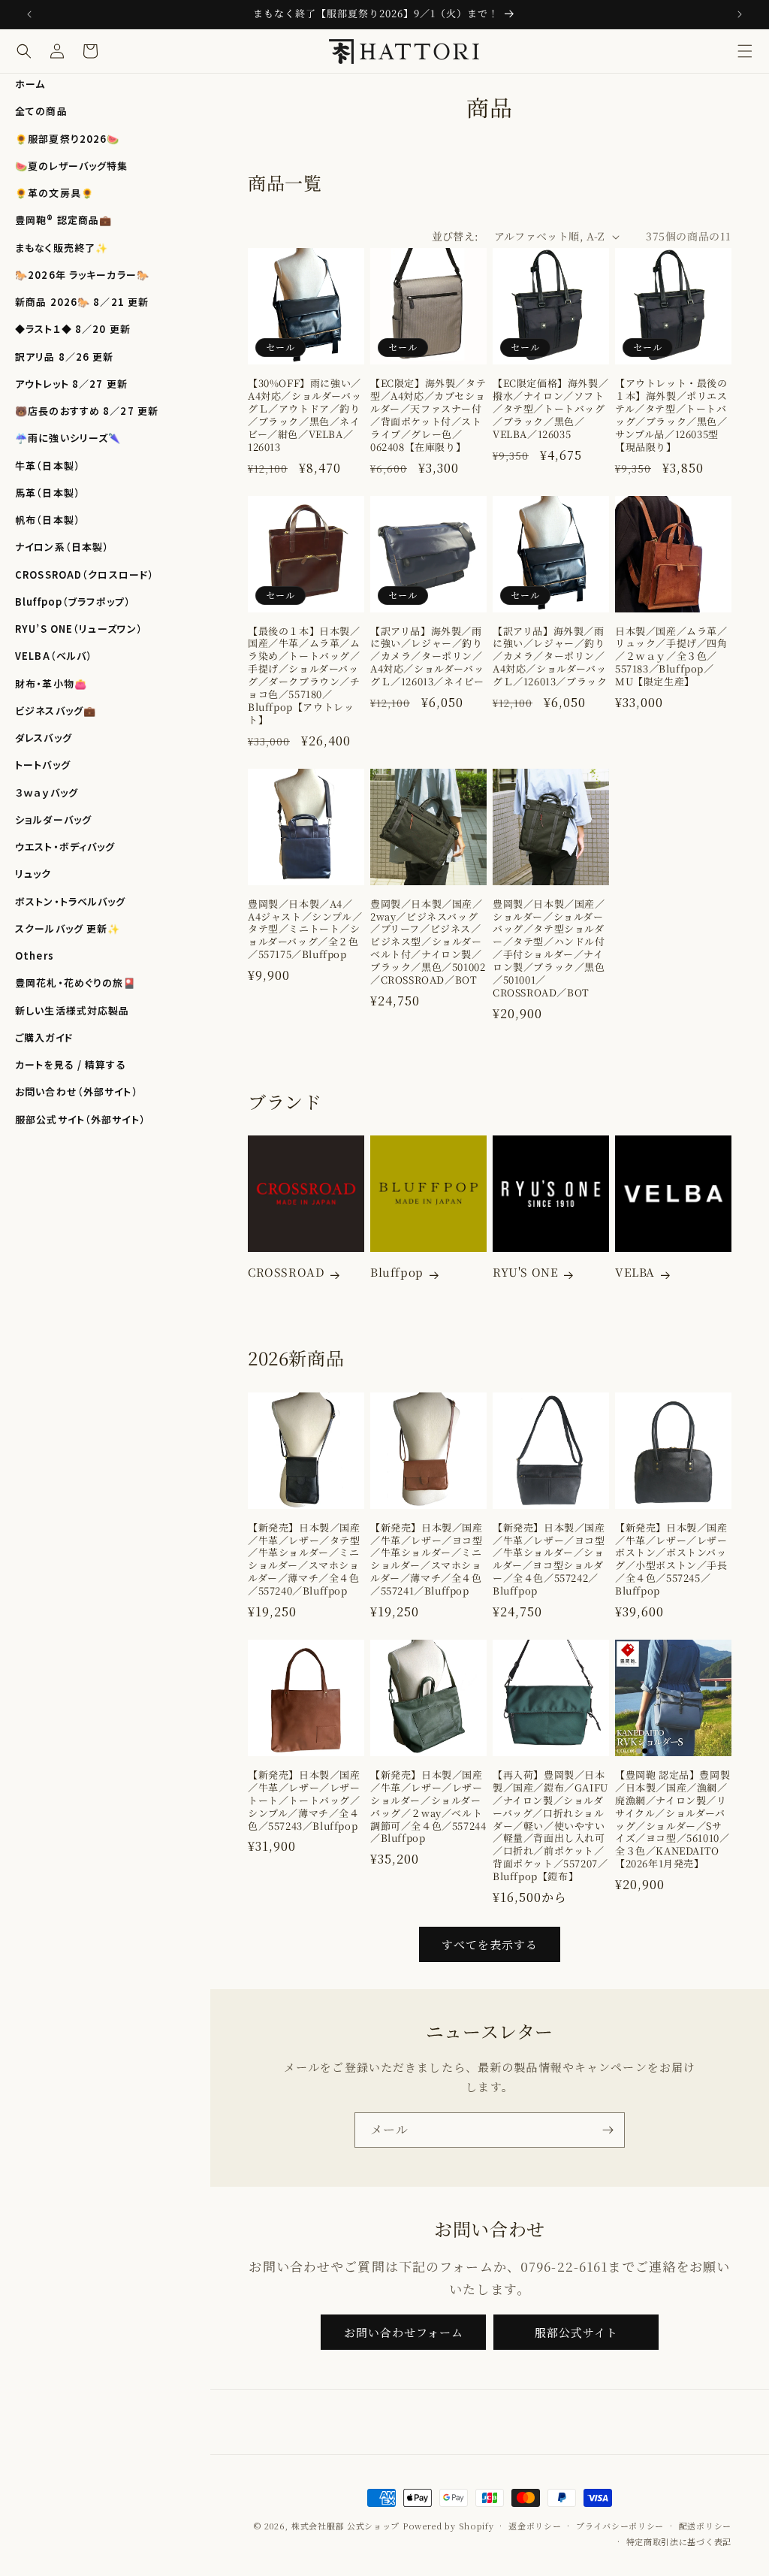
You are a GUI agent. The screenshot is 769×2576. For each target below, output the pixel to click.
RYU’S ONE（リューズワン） (79, 629)
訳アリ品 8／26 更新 (65, 357)
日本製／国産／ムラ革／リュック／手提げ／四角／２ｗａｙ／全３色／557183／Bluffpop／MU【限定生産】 (671, 657)
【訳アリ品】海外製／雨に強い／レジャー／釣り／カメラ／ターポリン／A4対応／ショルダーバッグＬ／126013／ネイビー (427, 657)
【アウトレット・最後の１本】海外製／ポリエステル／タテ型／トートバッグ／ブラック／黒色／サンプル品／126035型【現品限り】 (671, 415)
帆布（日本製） (48, 520)
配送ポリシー (705, 2526)
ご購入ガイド (44, 1037)
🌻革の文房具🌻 (54, 193)
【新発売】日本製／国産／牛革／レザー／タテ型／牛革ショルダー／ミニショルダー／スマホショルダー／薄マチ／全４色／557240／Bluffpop (304, 1560)
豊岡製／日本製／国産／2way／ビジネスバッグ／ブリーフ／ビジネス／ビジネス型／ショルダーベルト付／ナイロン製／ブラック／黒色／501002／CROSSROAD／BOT (428, 942)
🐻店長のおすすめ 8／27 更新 (87, 411)
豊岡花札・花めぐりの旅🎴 (76, 983)
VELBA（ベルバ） (54, 656)
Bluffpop (397, 1272)
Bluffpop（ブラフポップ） (73, 602)
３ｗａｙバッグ (47, 792)
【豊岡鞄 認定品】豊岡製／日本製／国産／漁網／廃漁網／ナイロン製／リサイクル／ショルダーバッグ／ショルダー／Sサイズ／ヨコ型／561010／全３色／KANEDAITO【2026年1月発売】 (672, 1820)
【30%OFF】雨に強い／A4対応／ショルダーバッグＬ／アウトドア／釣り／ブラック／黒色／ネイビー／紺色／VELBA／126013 (305, 415)
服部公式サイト (576, 2332)
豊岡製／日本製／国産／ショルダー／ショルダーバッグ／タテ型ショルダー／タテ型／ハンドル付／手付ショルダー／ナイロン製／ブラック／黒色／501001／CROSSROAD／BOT (549, 949)
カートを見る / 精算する (71, 1064)
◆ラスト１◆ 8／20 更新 (73, 329)
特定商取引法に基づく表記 (679, 2541)
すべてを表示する (490, 1944)
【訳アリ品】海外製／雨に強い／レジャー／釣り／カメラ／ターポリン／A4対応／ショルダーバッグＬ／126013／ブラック (550, 657)
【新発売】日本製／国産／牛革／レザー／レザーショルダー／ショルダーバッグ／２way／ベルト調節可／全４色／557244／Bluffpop (428, 1807)
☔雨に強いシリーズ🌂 (68, 438)
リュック (33, 874)
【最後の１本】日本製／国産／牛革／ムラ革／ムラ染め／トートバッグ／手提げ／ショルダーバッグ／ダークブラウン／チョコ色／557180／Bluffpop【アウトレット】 (304, 676)
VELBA (635, 1272)
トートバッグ (43, 765)
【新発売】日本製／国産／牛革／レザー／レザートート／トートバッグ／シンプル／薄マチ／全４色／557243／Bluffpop (304, 1800)
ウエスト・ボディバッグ (65, 847)
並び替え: (455, 236)
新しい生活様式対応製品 (72, 1010)
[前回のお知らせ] (29, 14)
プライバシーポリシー (620, 2526)
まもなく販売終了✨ (62, 248)
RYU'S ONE (525, 1272)
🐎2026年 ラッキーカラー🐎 (82, 275)
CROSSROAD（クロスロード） (84, 574)
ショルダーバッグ (53, 819)
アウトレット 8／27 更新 (71, 384)
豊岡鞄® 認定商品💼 (63, 220)
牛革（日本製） (48, 466)
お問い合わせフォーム (404, 2332)
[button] (745, 51)
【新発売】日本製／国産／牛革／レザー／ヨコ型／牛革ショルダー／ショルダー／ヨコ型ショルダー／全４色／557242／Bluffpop (549, 1560)
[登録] (608, 2130)
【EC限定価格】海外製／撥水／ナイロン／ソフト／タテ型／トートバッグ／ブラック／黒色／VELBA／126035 (550, 409)
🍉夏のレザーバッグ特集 (71, 166)
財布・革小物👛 (51, 683)
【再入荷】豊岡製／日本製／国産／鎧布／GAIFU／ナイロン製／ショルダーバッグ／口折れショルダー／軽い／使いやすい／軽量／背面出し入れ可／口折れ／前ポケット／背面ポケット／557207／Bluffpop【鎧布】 (550, 1826)
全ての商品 (41, 111)
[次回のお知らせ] (740, 14)
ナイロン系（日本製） (62, 547)
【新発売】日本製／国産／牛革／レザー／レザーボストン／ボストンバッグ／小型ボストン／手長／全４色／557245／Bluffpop (671, 1560)
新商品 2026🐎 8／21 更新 (82, 302)
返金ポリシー (535, 2526)
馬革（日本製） (48, 493)
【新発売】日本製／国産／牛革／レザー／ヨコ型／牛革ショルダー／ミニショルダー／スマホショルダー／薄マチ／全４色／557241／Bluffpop (427, 1560)
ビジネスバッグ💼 (56, 711)
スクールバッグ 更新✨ (68, 928)
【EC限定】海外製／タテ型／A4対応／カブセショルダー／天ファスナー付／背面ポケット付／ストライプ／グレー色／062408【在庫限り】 (428, 415)
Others (35, 955)
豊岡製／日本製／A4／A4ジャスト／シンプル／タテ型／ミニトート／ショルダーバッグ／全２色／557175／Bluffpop (305, 930)
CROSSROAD (286, 1272)
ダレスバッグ (44, 738)
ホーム (30, 84)
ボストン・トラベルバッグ (71, 901)
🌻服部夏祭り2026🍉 (67, 139)
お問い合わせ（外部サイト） (77, 1091)
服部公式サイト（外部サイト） (80, 1119)
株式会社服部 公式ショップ (345, 2526)
